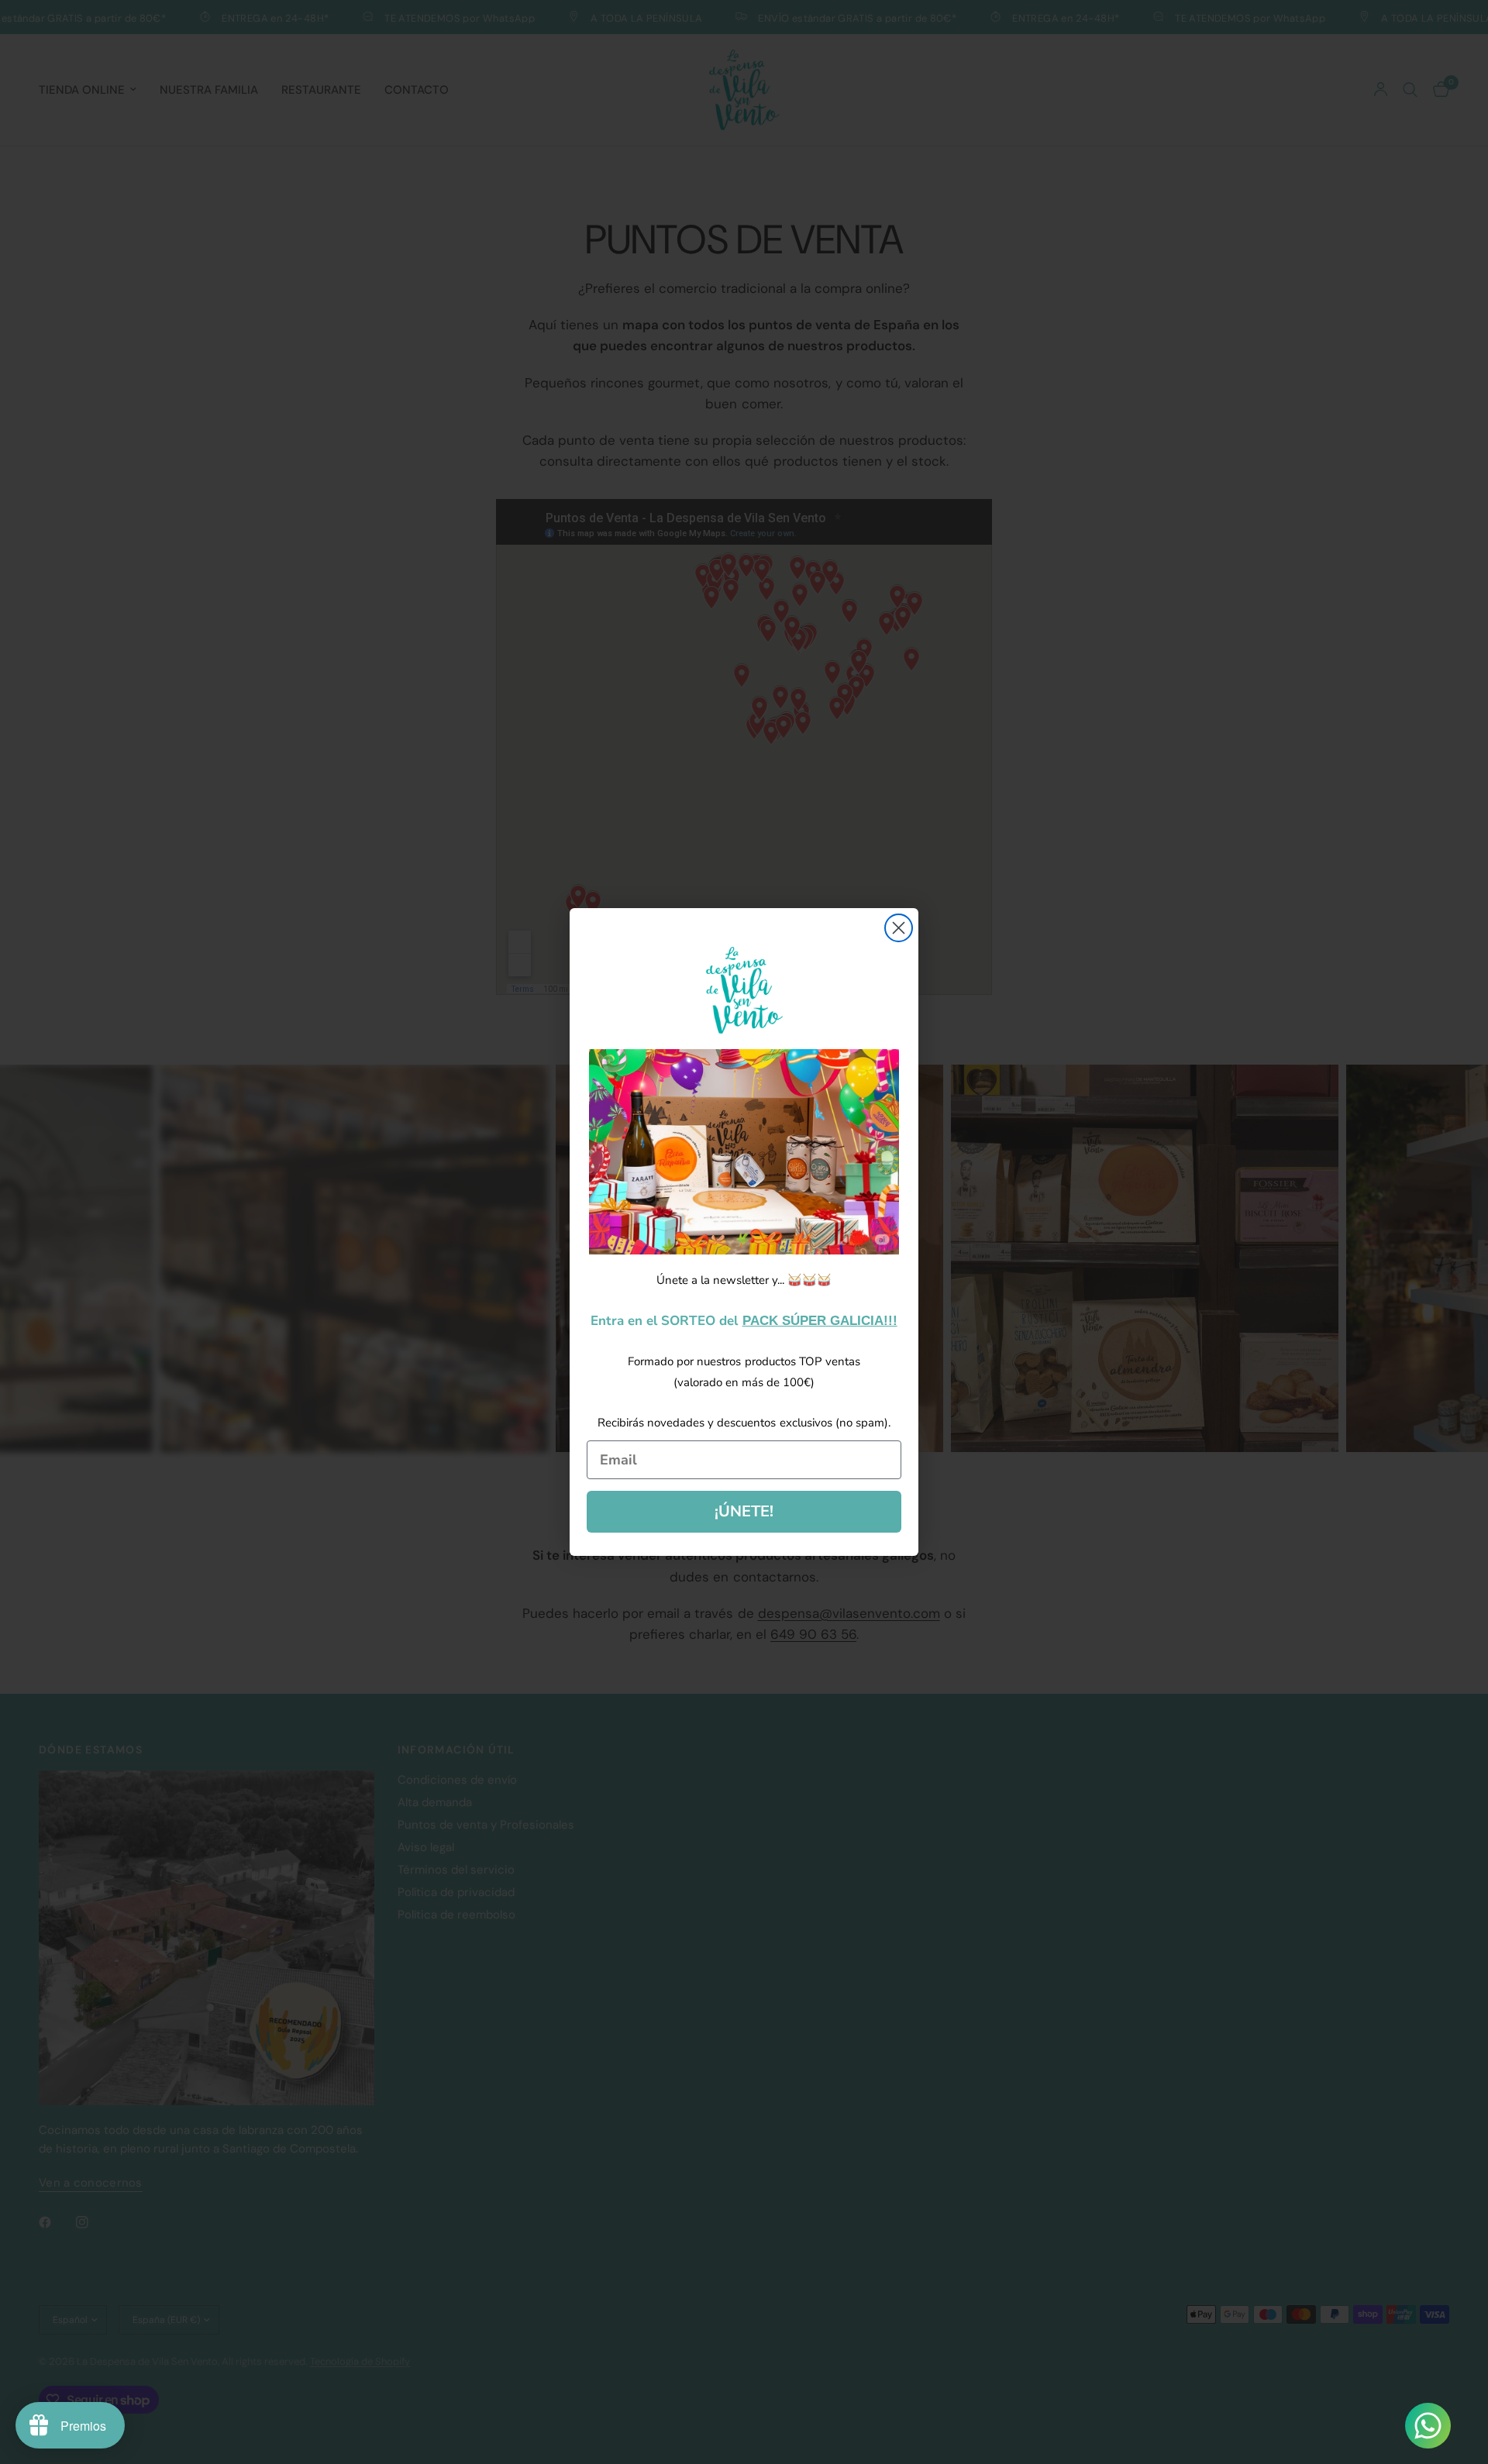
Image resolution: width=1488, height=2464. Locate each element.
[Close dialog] (899, 928)
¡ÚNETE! (744, 1511)
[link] (744, 1152)
